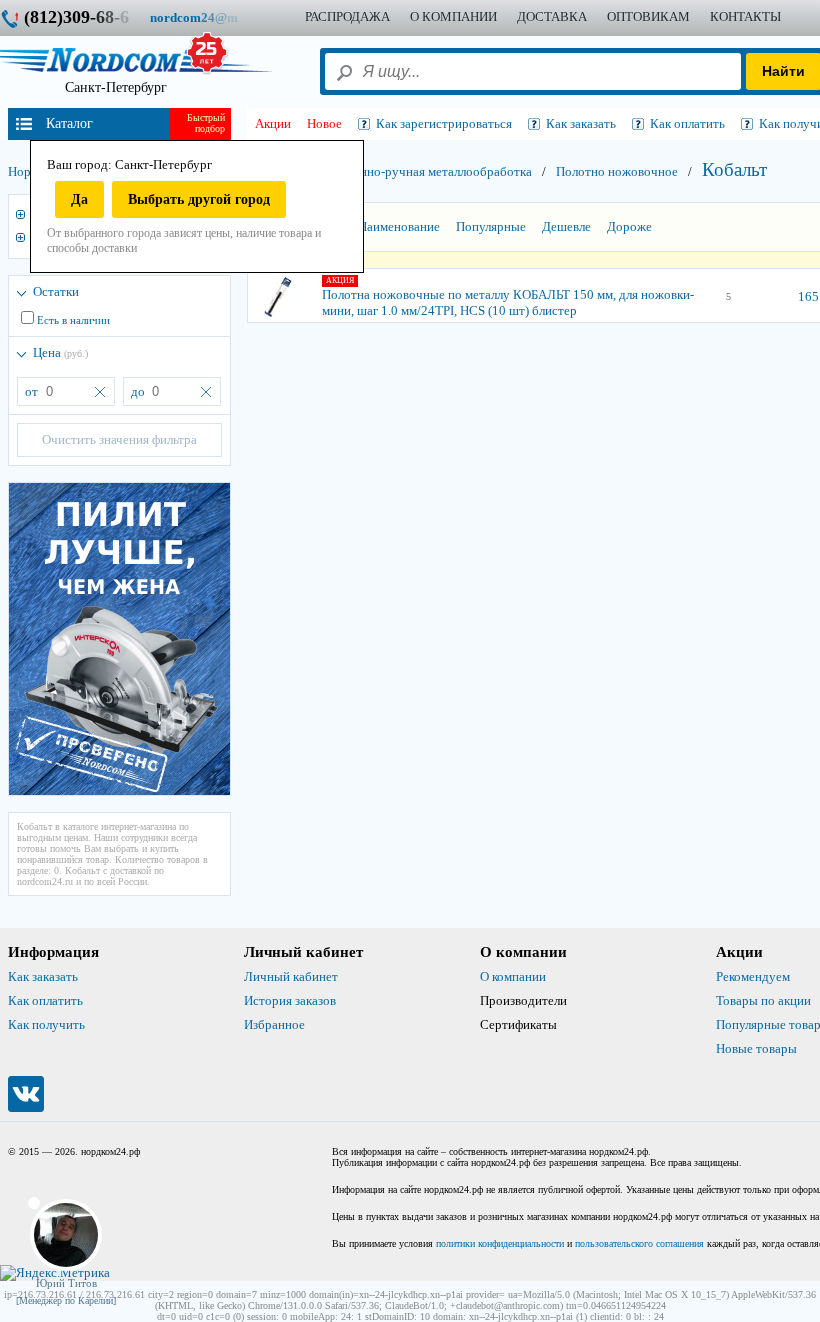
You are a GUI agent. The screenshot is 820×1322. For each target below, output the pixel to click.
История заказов (290, 1000)
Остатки (56, 291)
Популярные (491, 226)
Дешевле (566, 226)
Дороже (629, 226)
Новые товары (756, 1048)
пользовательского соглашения (639, 1243)
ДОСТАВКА (552, 16)
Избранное (274, 1024)
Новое (324, 123)
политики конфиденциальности (500, 1243)
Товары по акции (763, 1000)
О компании (513, 976)
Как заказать (43, 976)
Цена (60, 352)
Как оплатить (45, 1000)
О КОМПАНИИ (453, 16)
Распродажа (347, 16)
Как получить (46, 1024)
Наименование (399, 226)
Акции (273, 123)
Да (79, 199)
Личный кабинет (291, 976)
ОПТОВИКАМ (648, 16)
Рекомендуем (753, 976)
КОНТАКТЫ (745, 16)
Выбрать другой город (199, 199)
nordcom (209, 17)
